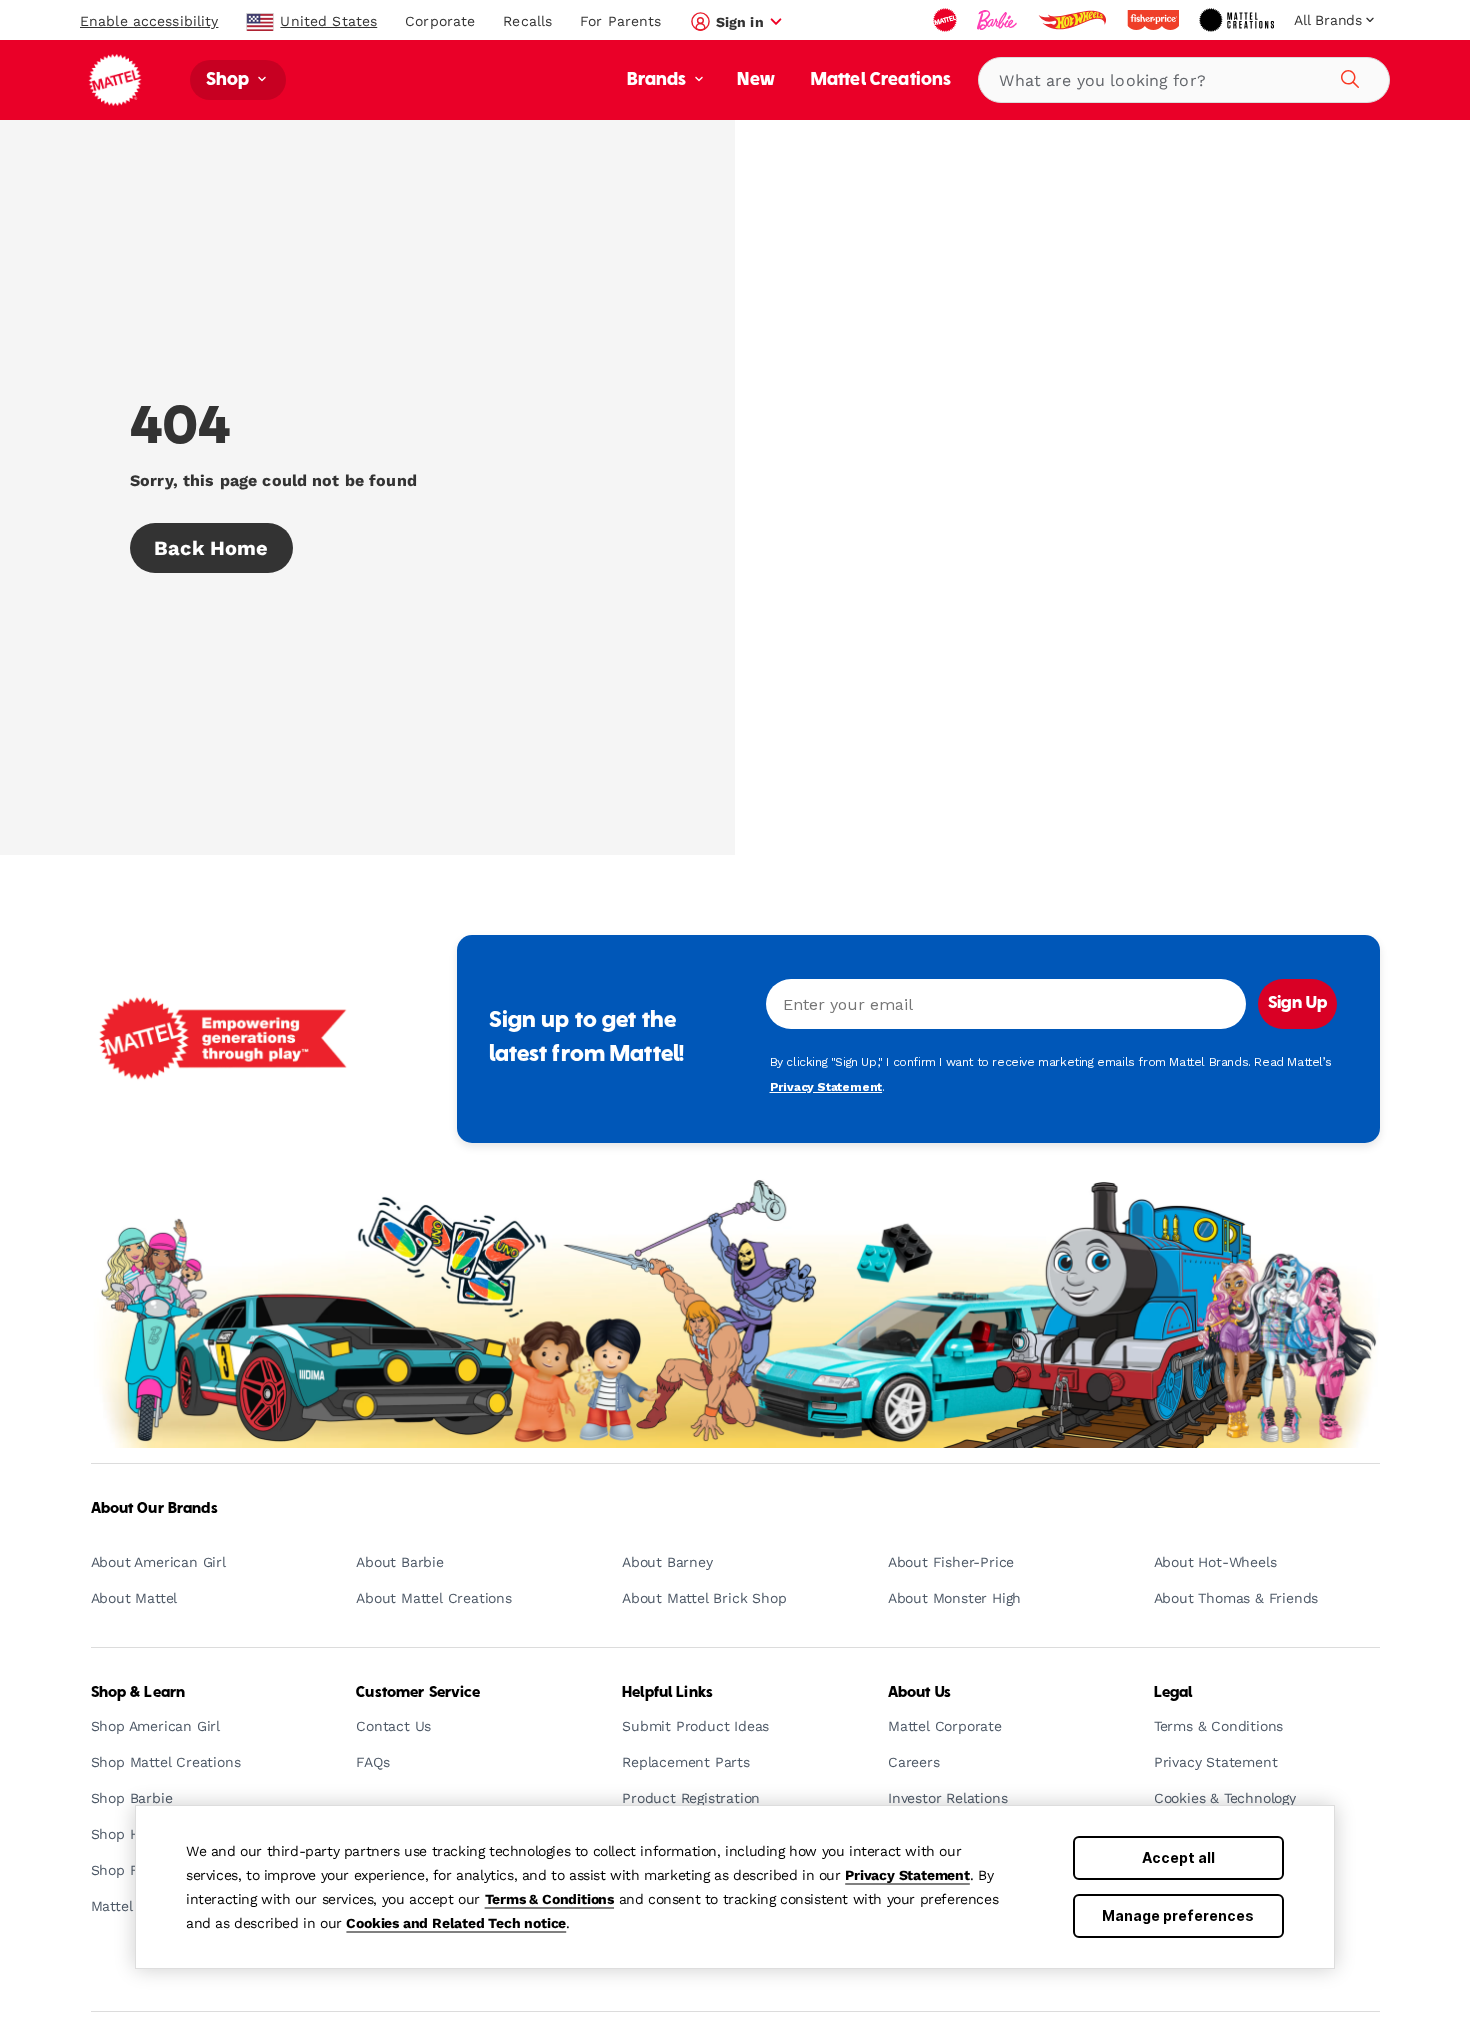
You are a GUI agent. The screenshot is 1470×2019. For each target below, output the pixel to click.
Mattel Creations (881, 80)
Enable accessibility (149, 21)
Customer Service (418, 1693)
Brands (659, 80)
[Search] (1347, 76)
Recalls (527, 21)
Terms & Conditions (549, 1899)
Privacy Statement (907, 1875)
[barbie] (999, 20)
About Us (919, 1693)
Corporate (440, 21)
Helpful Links (667, 1693)
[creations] (1238, 20)
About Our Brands (154, 1509)
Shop (230, 80)
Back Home (211, 548)
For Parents (620, 21)
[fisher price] (1155, 20)
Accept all (1178, 1857)
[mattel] (947, 20)
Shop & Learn (138, 1693)
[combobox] (1184, 80)
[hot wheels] (1074, 20)
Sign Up (1297, 1004)
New (755, 80)
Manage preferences (1178, 1915)
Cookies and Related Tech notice (456, 1923)
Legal (1173, 1693)
